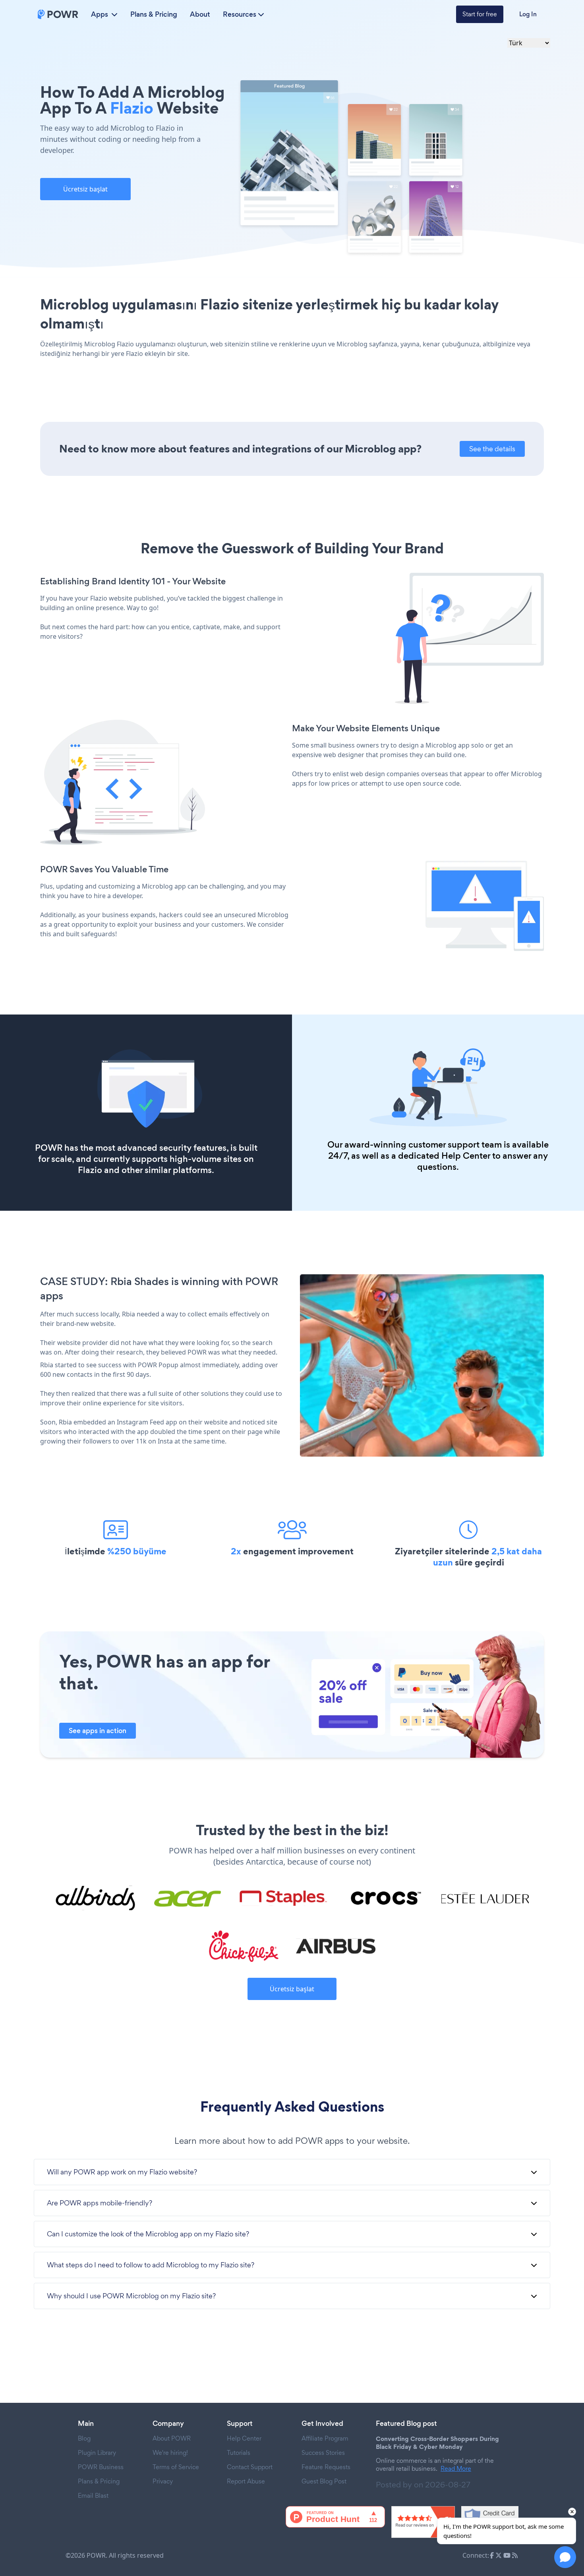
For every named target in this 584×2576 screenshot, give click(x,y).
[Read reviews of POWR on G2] (423, 2522)
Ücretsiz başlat (85, 189)
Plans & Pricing (154, 14)
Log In (528, 14)
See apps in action (98, 1731)
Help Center (466, 1156)
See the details (492, 449)
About (200, 14)
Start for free (480, 14)
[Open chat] (565, 2557)
